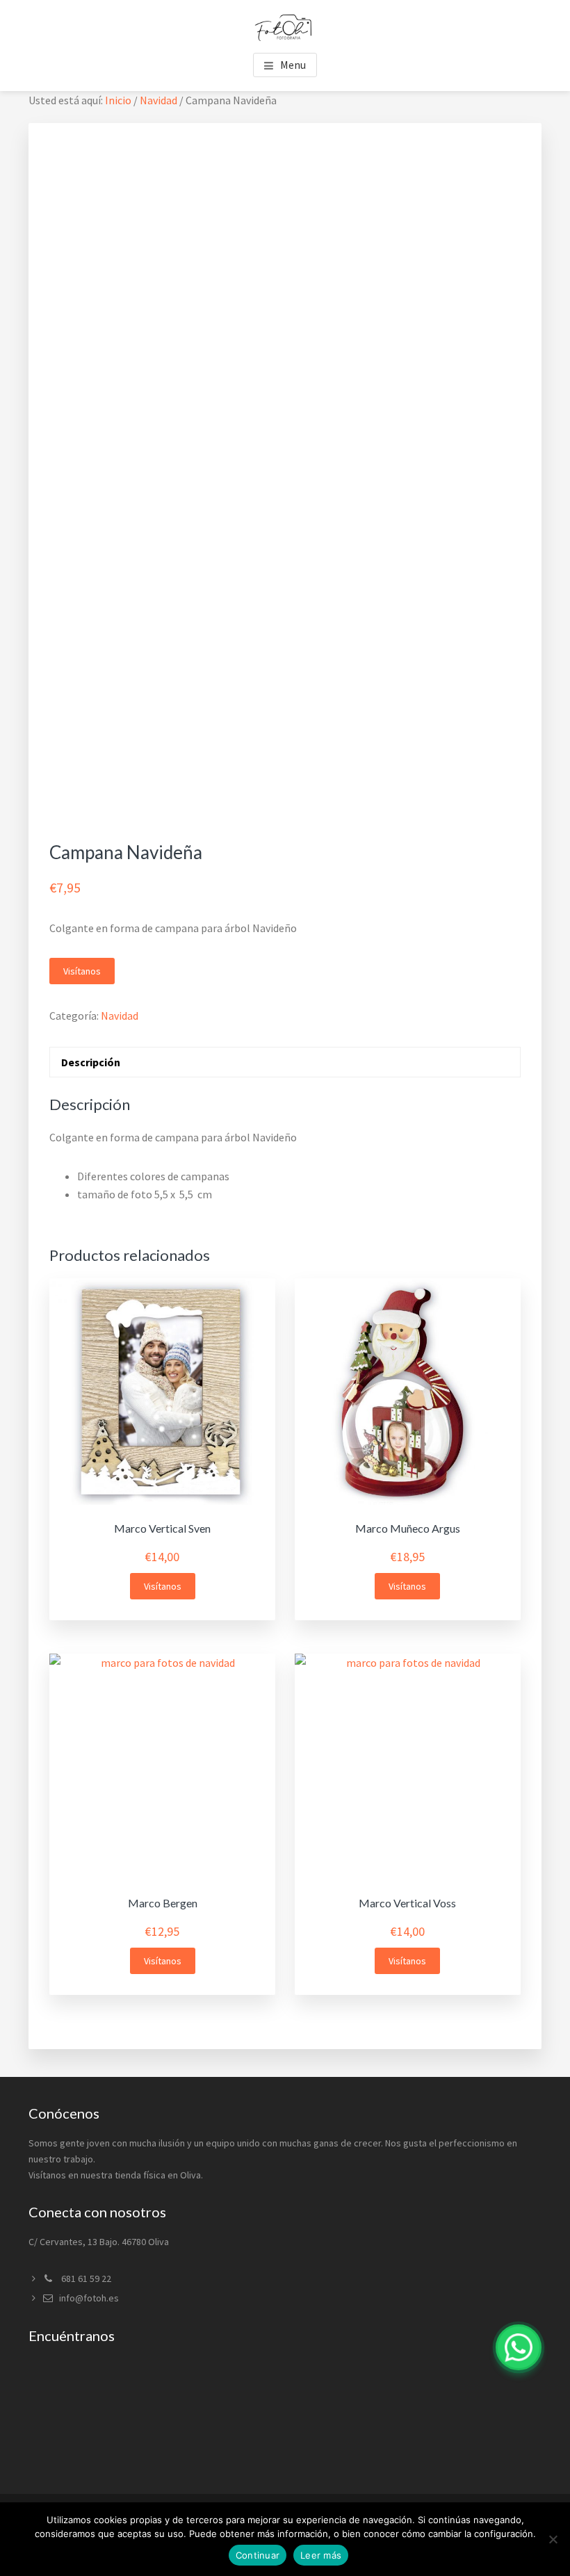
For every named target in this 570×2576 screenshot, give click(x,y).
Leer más (321, 2555)
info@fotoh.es (89, 2298)
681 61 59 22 (85, 2279)
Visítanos (82, 971)
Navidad (158, 100)
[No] (553, 2539)
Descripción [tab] (91, 1062)
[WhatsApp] (519, 2347)
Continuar (258, 2555)
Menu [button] (293, 65)
